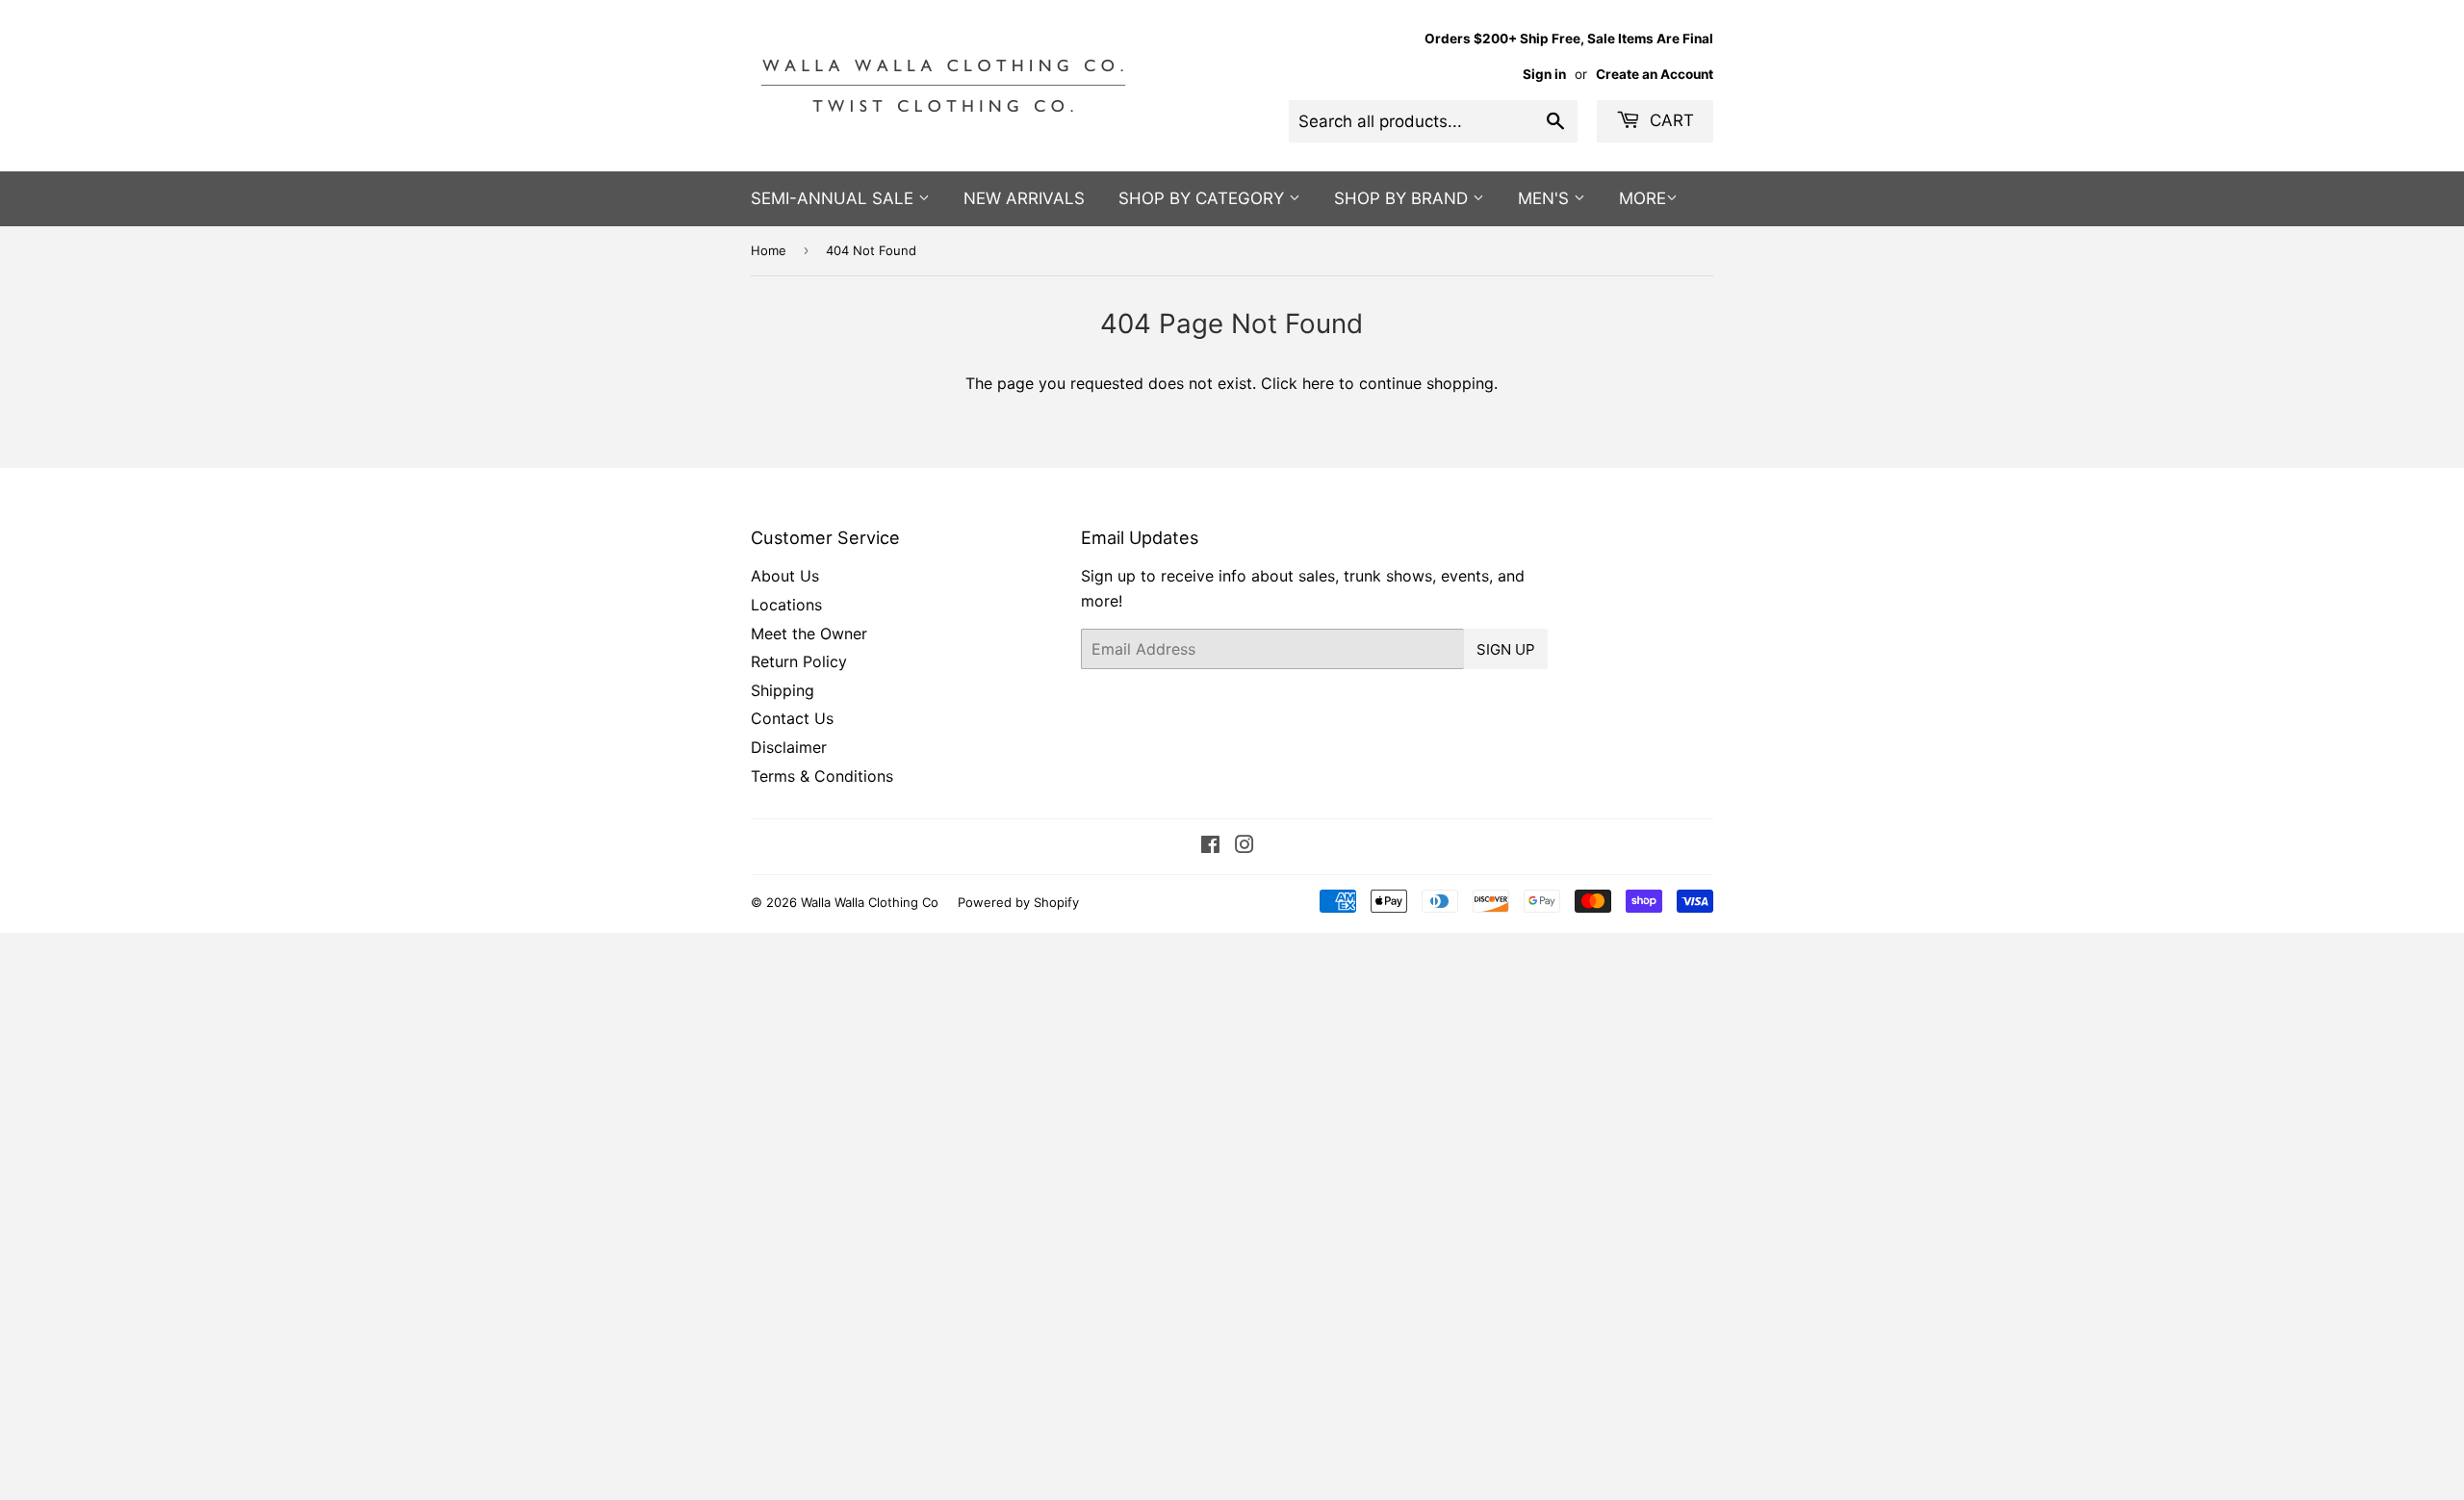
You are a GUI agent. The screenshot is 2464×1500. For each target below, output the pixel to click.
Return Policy (799, 661)
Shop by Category (1204, 198)
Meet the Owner (809, 634)
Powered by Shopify (1018, 902)
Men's (1546, 198)
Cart (1669, 120)
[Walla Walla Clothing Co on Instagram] (1245, 846)
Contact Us (792, 718)
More (1643, 198)
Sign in (1544, 74)
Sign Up (1506, 649)
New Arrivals (1024, 198)
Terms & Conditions (822, 776)
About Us (785, 576)
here (1318, 383)
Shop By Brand (1403, 198)
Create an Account (1655, 74)
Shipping (783, 690)
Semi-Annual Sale (834, 198)
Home (769, 250)
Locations (786, 605)
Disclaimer (789, 747)
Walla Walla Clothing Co (870, 902)
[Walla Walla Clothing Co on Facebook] (1210, 846)
